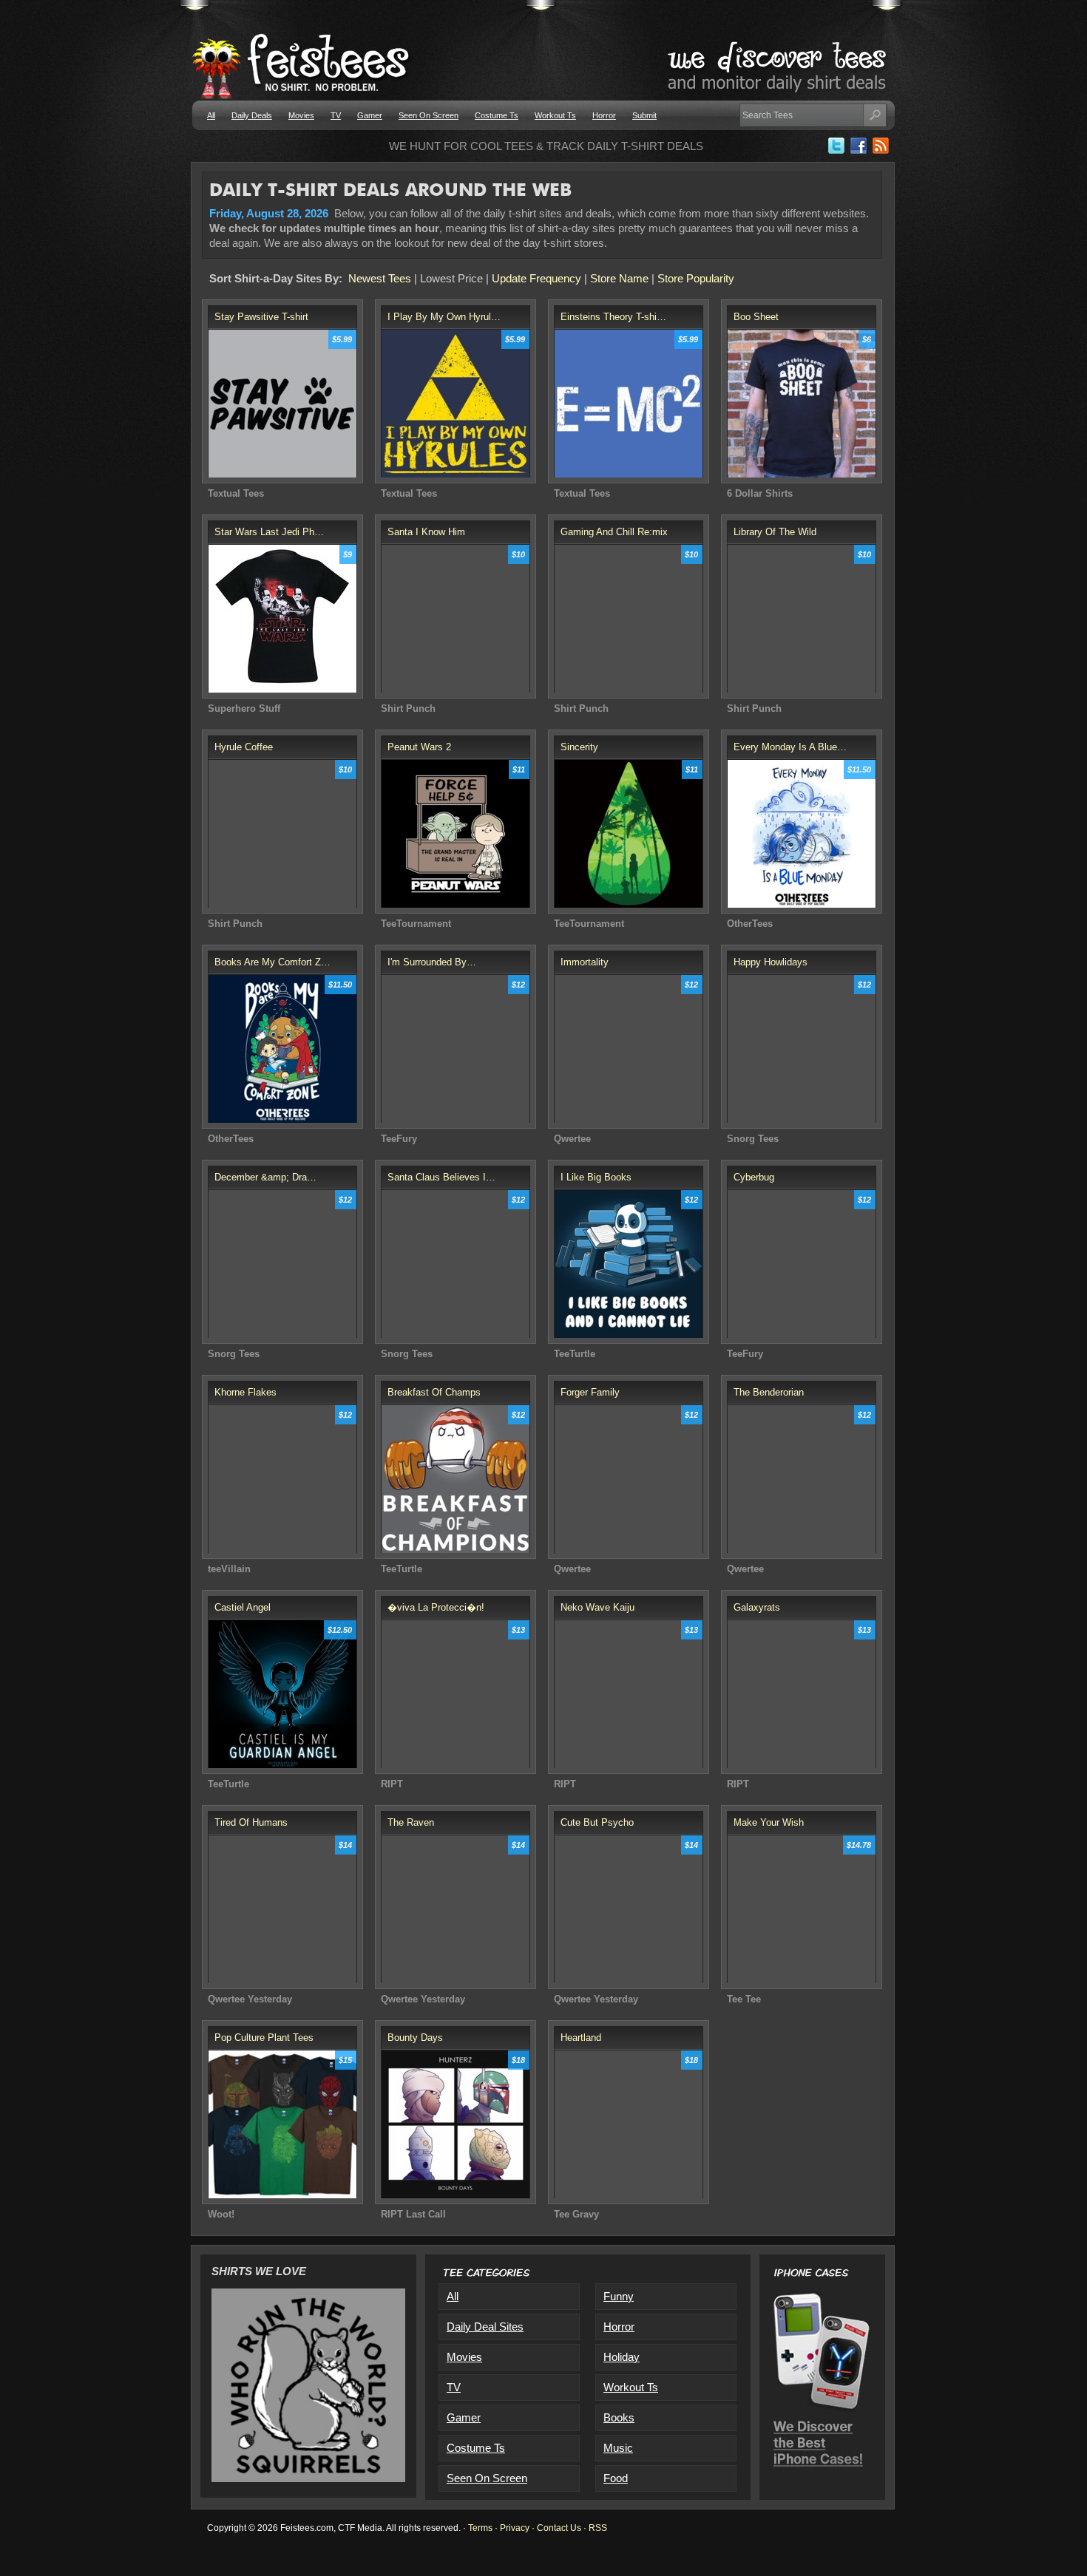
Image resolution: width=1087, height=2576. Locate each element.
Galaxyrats (757, 1607)
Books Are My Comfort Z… (272, 962)
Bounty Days (415, 2038)
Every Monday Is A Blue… (790, 747)
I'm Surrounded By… (432, 962)
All (211, 115)
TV (336, 115)
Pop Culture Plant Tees (264, 2038)
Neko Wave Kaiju (597, 1607)
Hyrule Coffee (244, 747)
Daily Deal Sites (485, 2327)
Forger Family (590, 1392)
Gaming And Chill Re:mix (614, 532)
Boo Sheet (756, 317)
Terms (480, 2528)
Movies (301, 115)
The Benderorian (769, 1392)
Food (616, 2478)
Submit (644, 115)
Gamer (370, 115)
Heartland (581, 2038)
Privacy (515, 2528)
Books (619, 2417)
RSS (598, 2528)
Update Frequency (536, 278)
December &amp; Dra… (265, 1177)
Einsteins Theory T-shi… (613, 317)
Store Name (619, 278)
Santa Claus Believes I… (441, 1177)
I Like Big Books (596, 1177)
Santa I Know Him (426, 532)
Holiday (622, 2357)
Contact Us (559, 2528)
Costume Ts (497, 115)
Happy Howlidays (771, 962)
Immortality (585, 962)
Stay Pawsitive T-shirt (261, 317)
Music (618, 2448)
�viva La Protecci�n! (436, 1607)
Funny (619, 2296)
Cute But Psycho (597, 1822)
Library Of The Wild (775, 532)
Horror (604, 115)
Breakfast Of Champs (434, 1392)
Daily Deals (252, 115)
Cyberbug (754, 1177)
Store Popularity (696, 278)
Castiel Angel (243, 1607)
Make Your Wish (769, 1822)
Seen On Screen (429, 115)
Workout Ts (555, 115)
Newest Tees (380, 278)
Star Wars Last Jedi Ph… (269, 532)
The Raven (411, 1822)
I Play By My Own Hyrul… (444, 317)
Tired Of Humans (251, 1822)
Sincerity (579, 747)
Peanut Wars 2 (419, 747)
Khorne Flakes (245, 1392)
